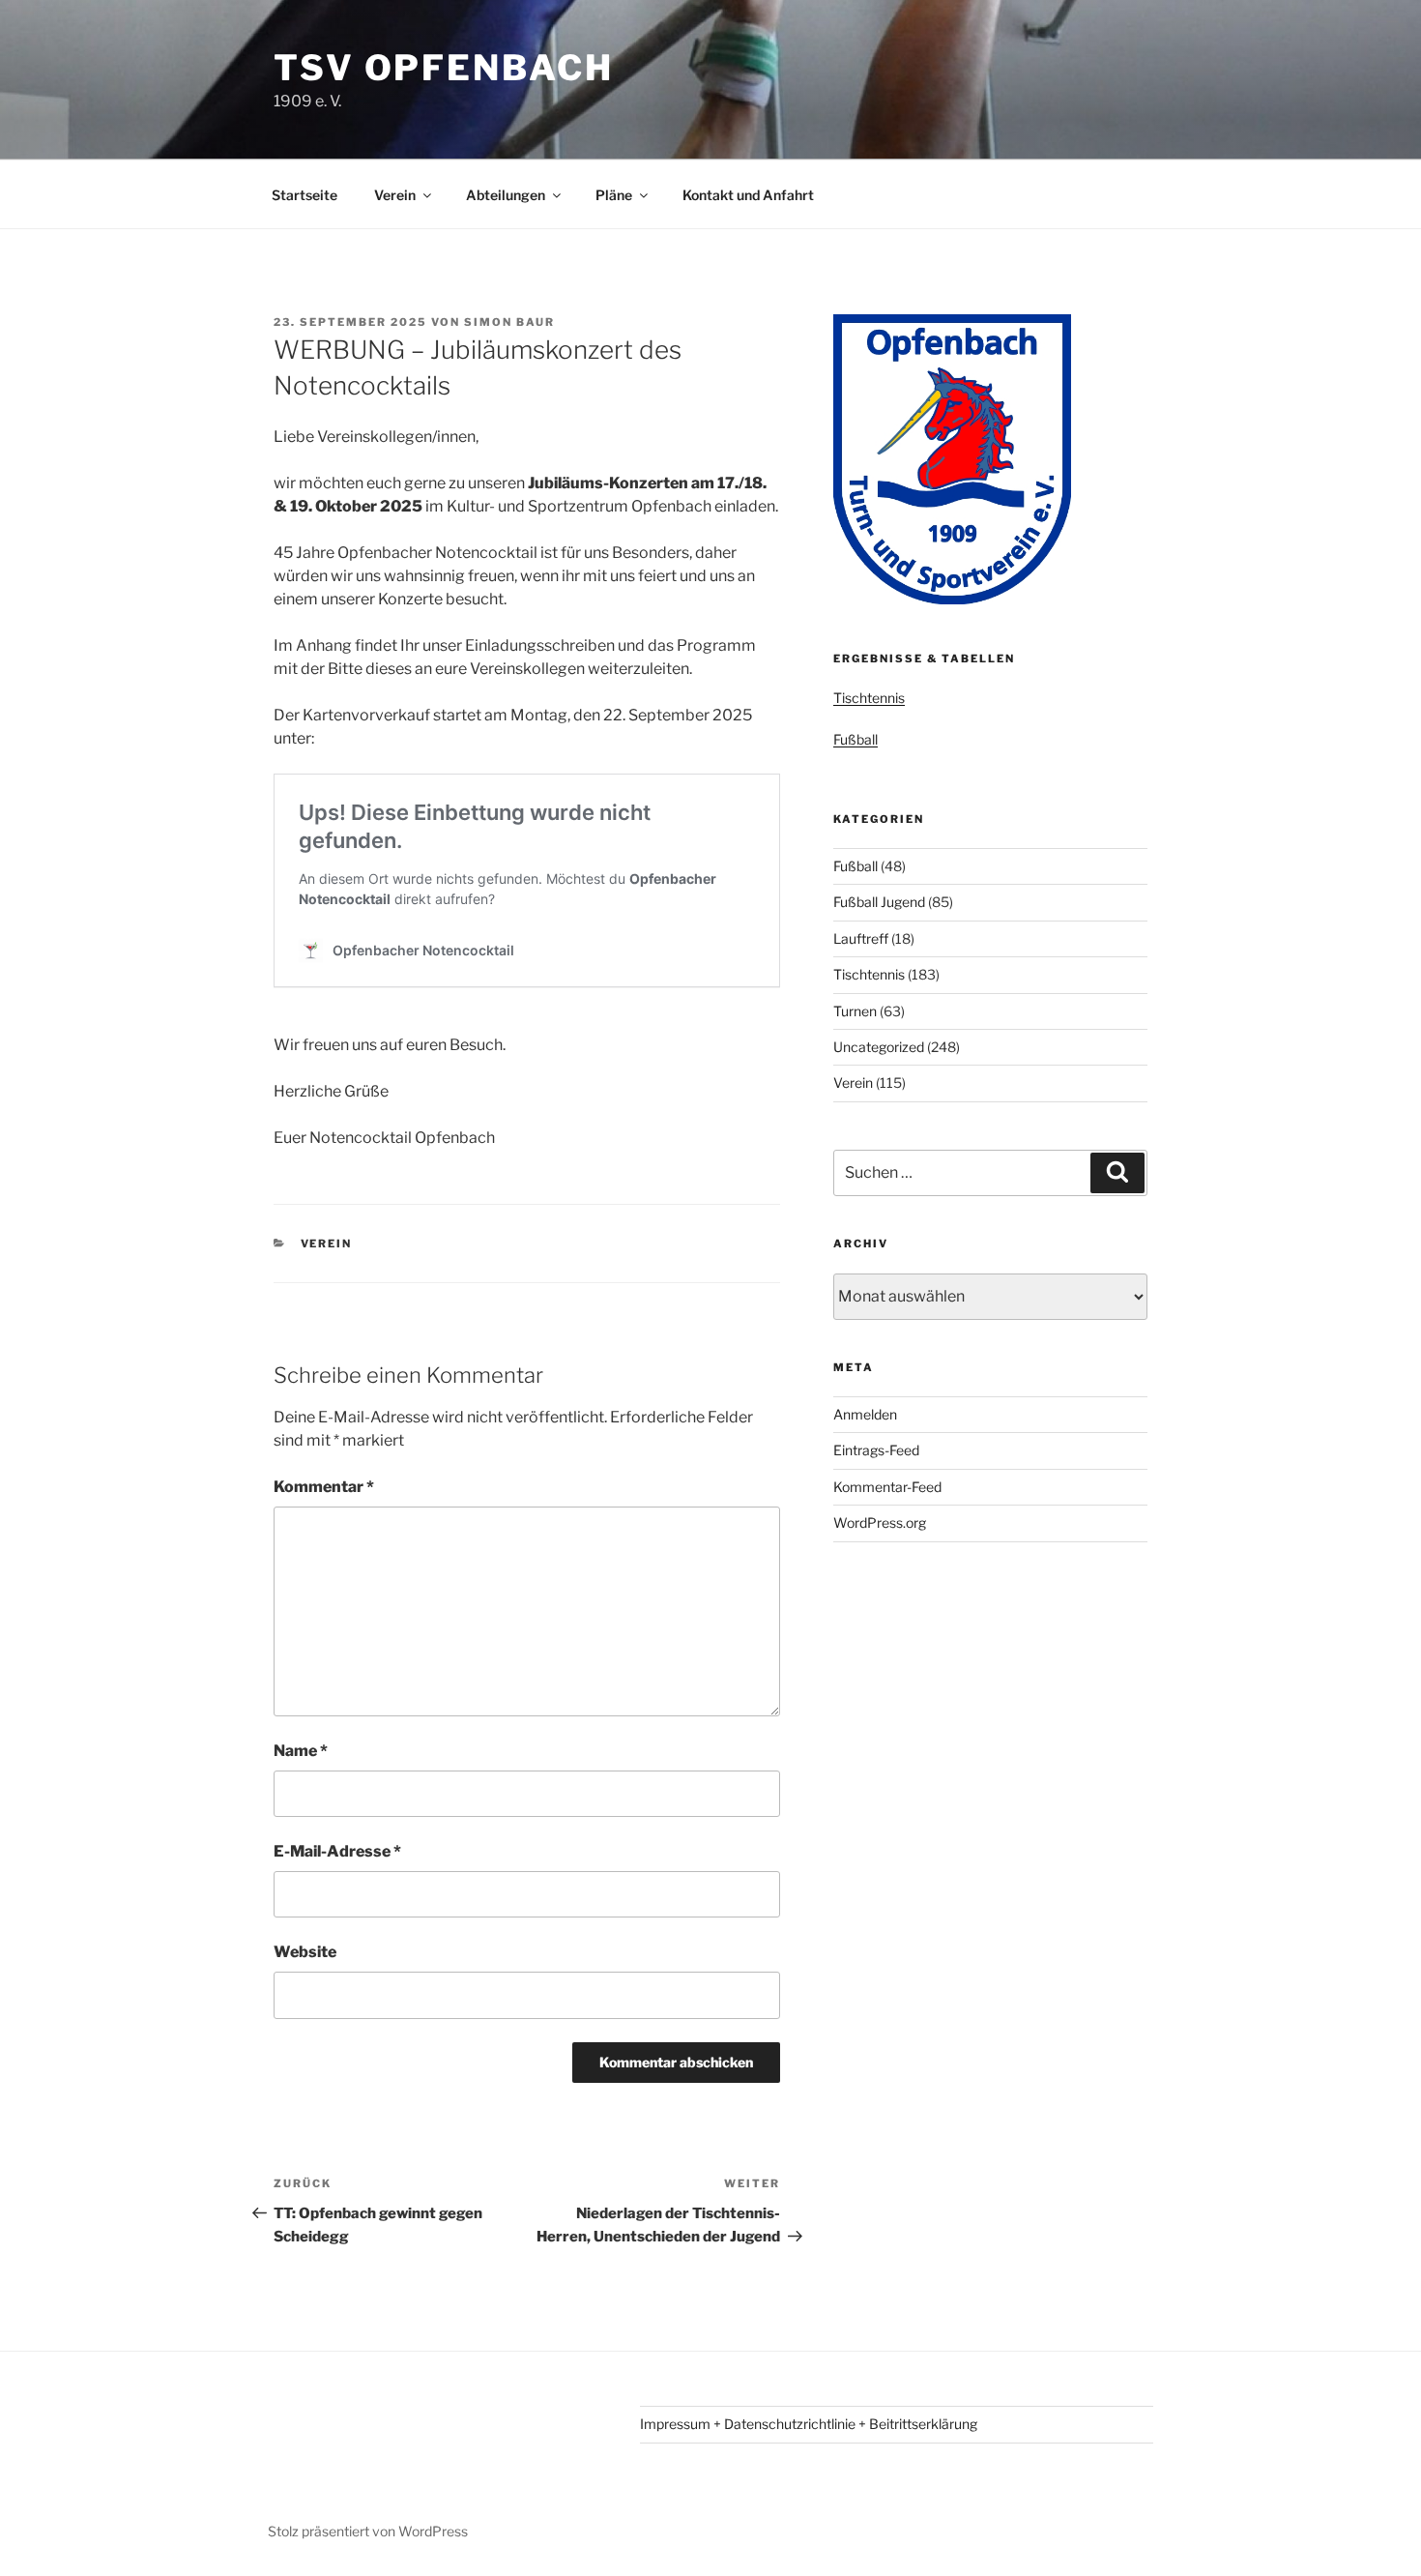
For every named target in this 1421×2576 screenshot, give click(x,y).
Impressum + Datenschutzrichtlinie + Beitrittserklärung (809, 2424)
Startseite (304, 195)
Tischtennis (869, 698)
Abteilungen (506, 195)
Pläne (614, 195)
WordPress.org (880, 1522)
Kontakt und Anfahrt (748, 195)
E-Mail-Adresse (337, 1851)
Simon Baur (509, 322)
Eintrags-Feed (876, 1450)
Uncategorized (879, 1047)
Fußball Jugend (879, 902)
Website (305, 1952)
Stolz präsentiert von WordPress (368, 2531)
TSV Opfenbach (443, 68)
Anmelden (865, 1414)
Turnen (855, 1011)
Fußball (855, 739)
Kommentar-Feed (887, 1487)
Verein (395, 195)
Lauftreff (861, 938)
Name (301, 1751)
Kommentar (324, 1487)
